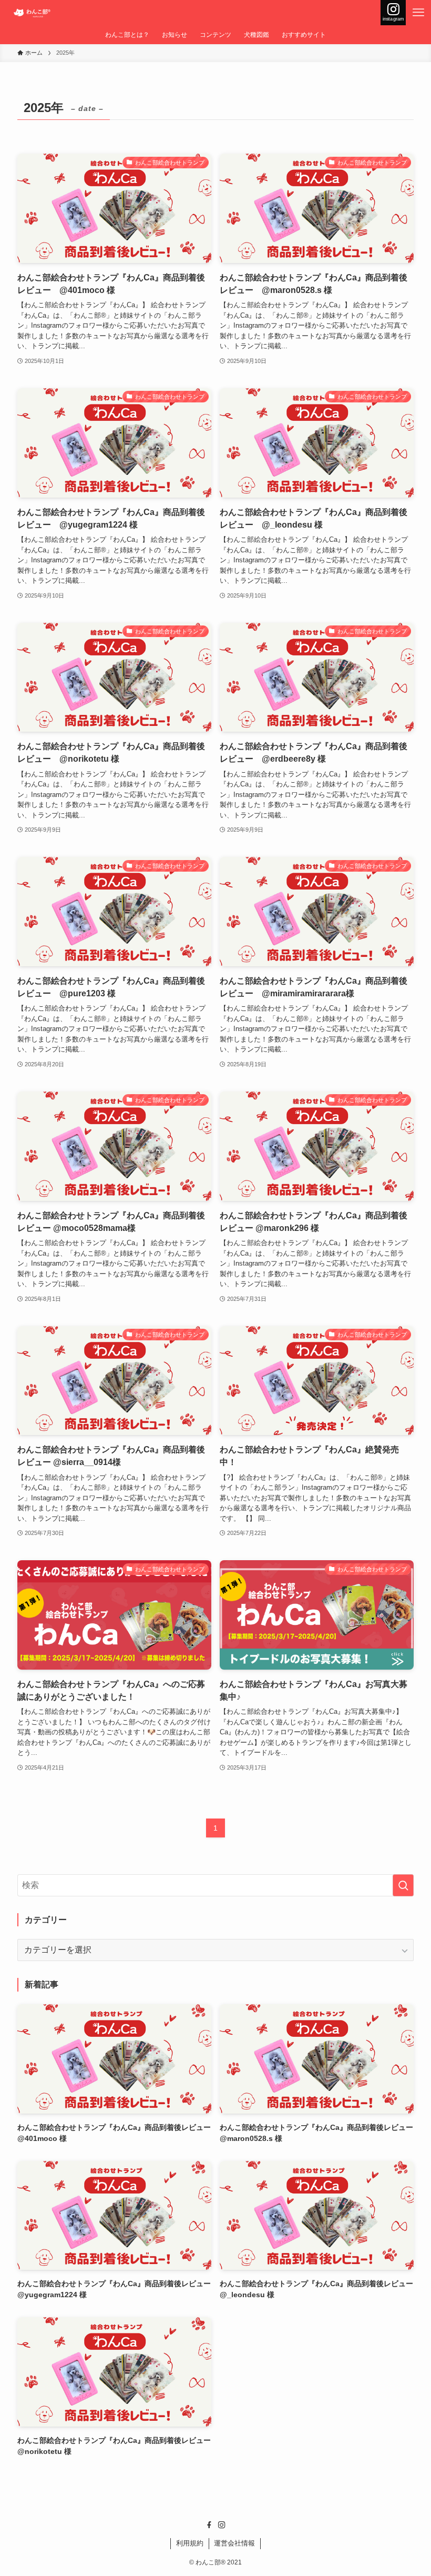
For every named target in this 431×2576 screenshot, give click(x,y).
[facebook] (209, 2525)
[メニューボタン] (418, 13)
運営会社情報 (234, 2543)
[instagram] (222, 2525)
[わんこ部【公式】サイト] (33, 13)
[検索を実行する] (403, 1885)
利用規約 (190, 2543)
